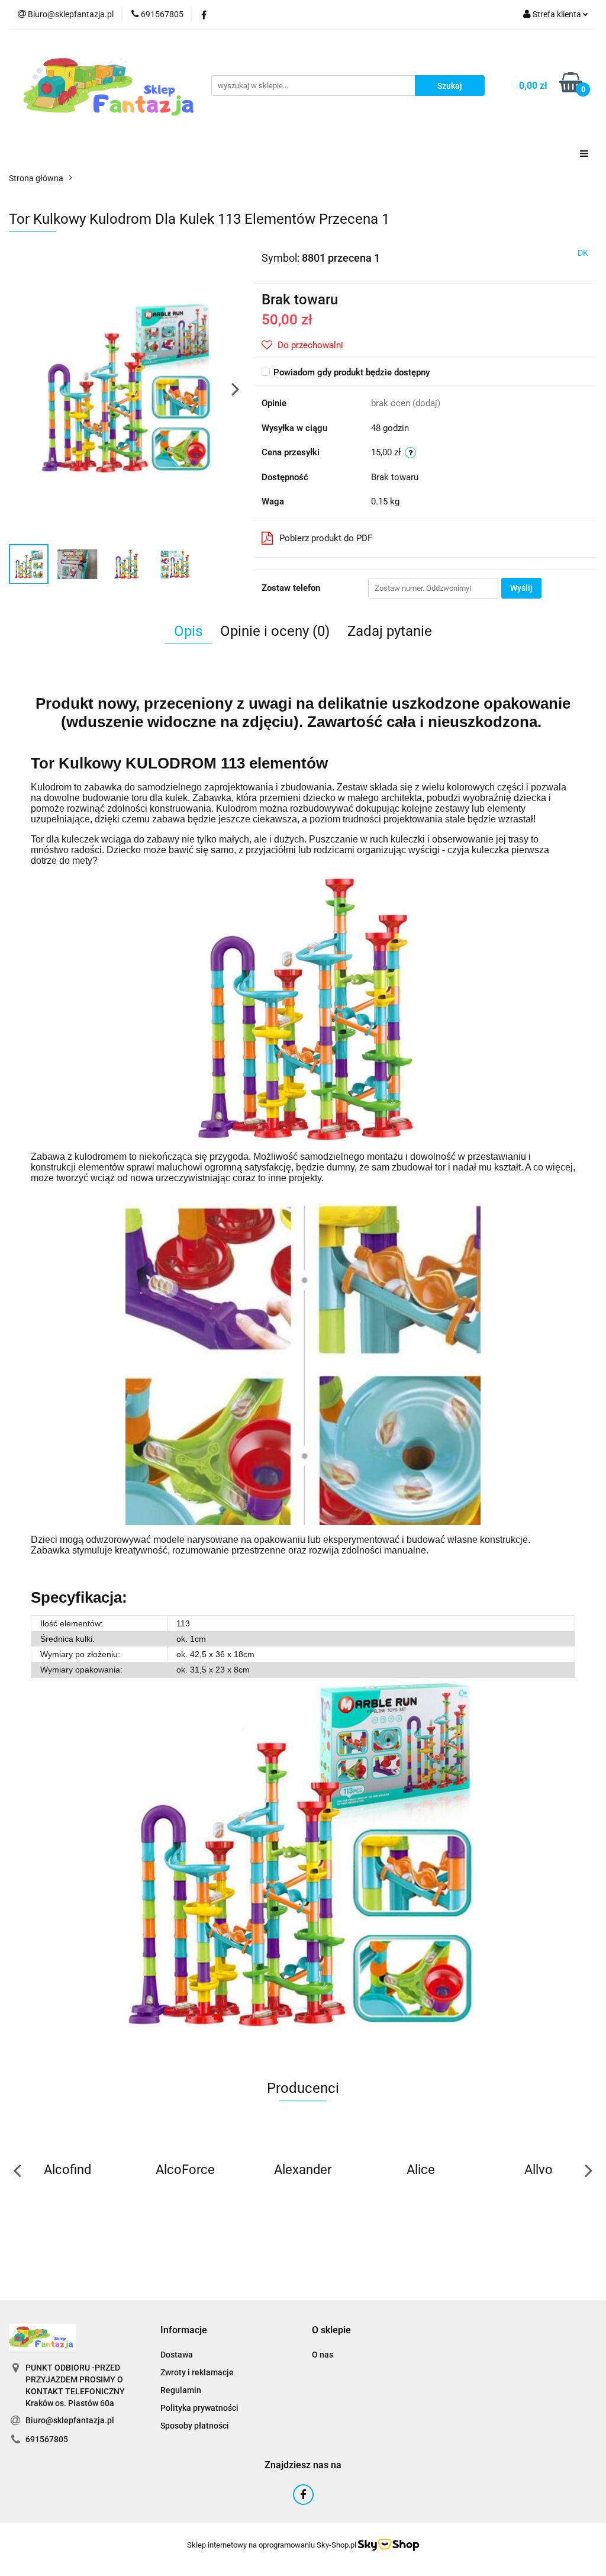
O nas (323, 2355)
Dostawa (177, 2355)
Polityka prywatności (199, 2408)
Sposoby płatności (195, 2426)
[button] (184, 2331)
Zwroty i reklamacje (197, 2372)
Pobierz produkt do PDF (326, 538)
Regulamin (181, 2390)
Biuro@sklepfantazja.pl (70, 2420)
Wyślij (521, 588)
